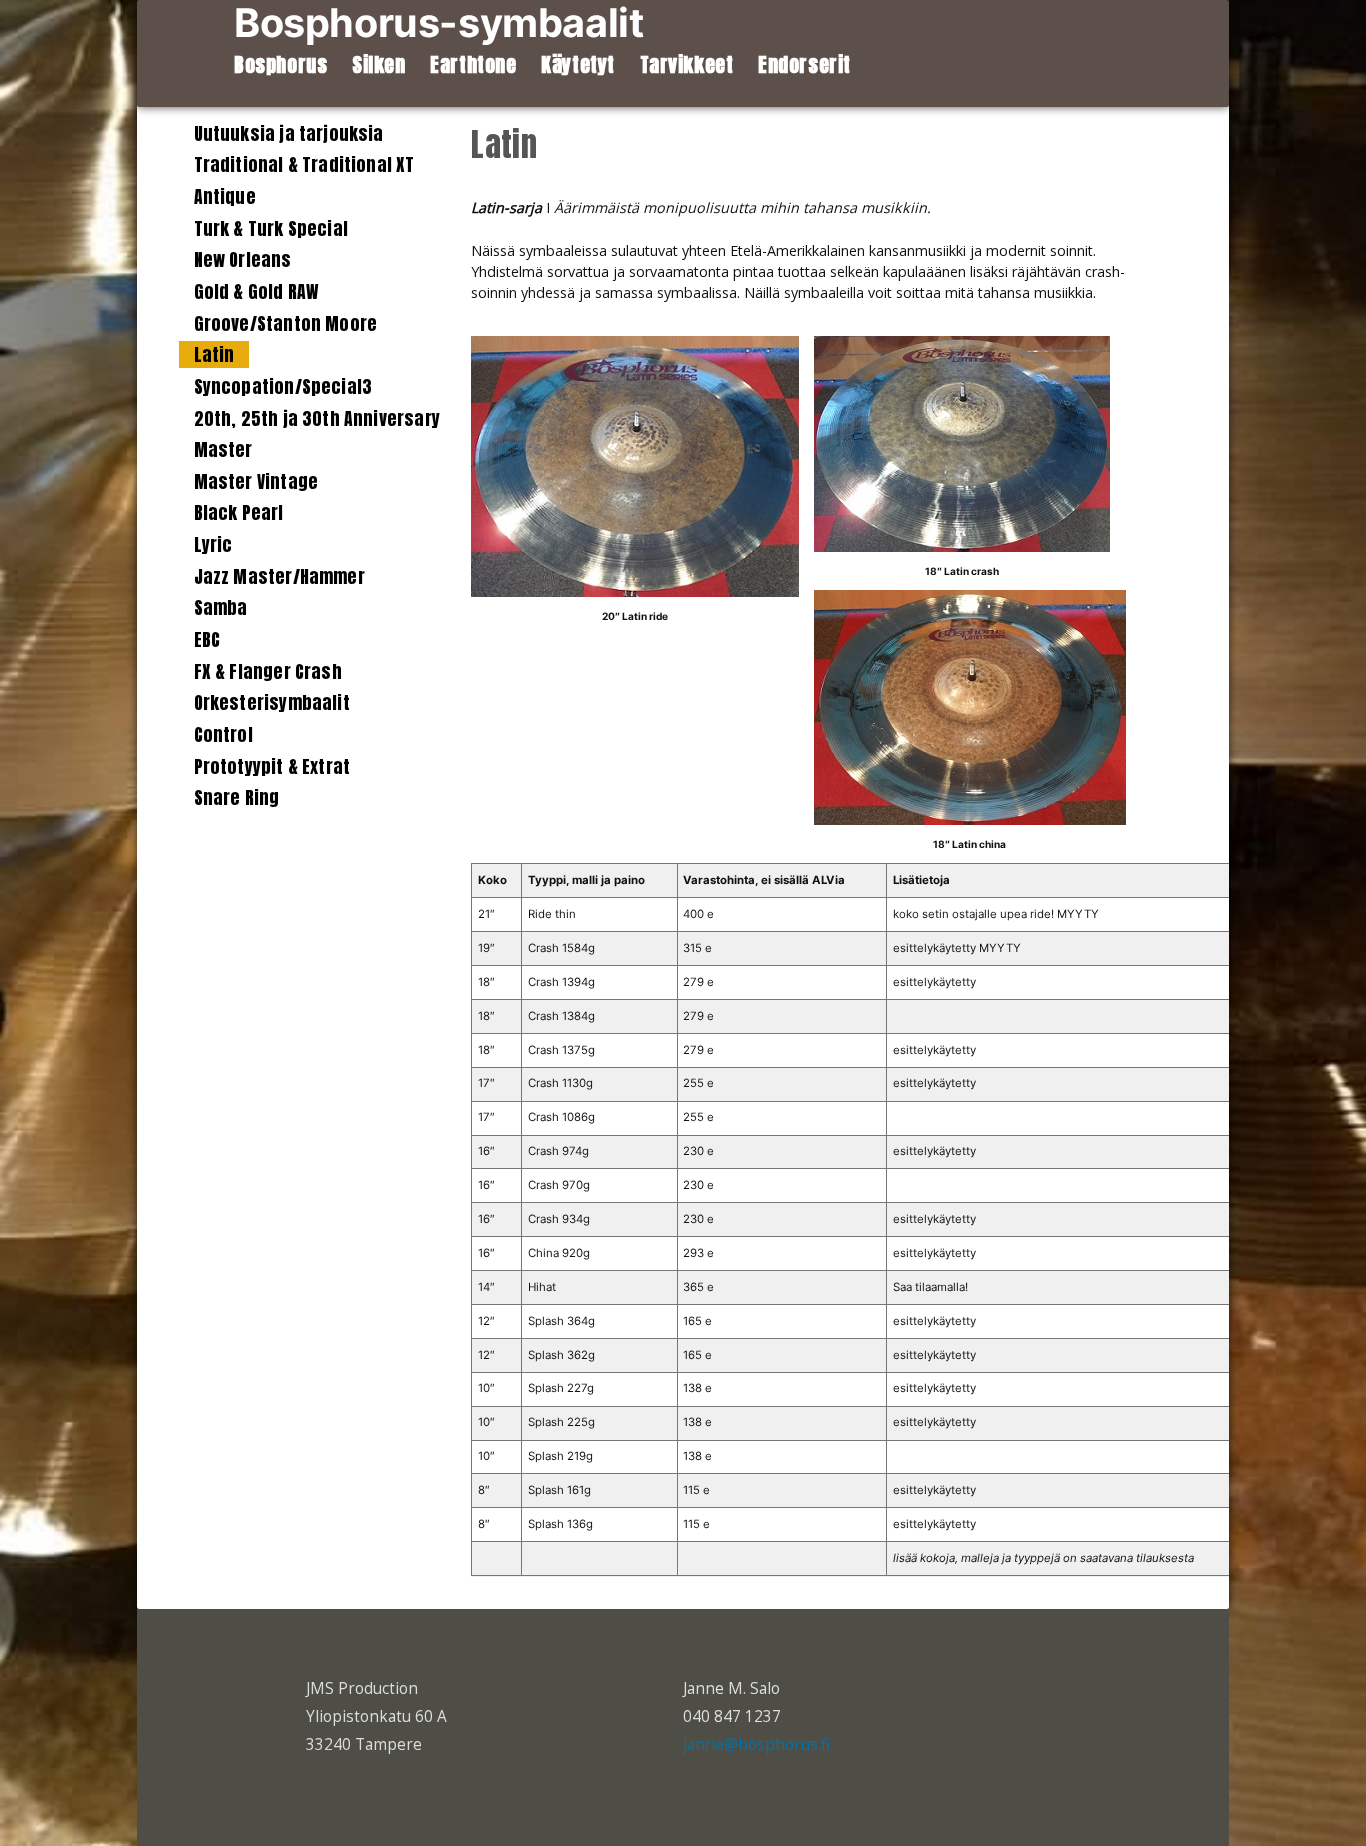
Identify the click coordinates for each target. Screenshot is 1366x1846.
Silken (379, 65)
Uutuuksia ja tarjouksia (289, 133)
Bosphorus (280, 65)
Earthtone (473, 65)
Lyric (213, 544)
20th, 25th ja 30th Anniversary (317, 418)
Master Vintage (256, 481)
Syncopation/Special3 (283, 386)
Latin (214, 354)
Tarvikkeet (687, 65)
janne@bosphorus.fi (756, 1744)
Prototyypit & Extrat (272, 766)
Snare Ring (237, 797)
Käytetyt (578, 65)
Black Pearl (239, 512)
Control (223, 734)
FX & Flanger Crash (268, 671)
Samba (221, 607)
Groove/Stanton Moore (286, 323)
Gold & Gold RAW (257, 291)
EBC (207, 639)
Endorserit (804, 65)
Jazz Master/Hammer (279, 576)
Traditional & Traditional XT (304, 164)
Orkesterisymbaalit (272, 702)
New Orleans (243, 259)
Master (223, 449)
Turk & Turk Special (271, 228)
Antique (225, 196)
